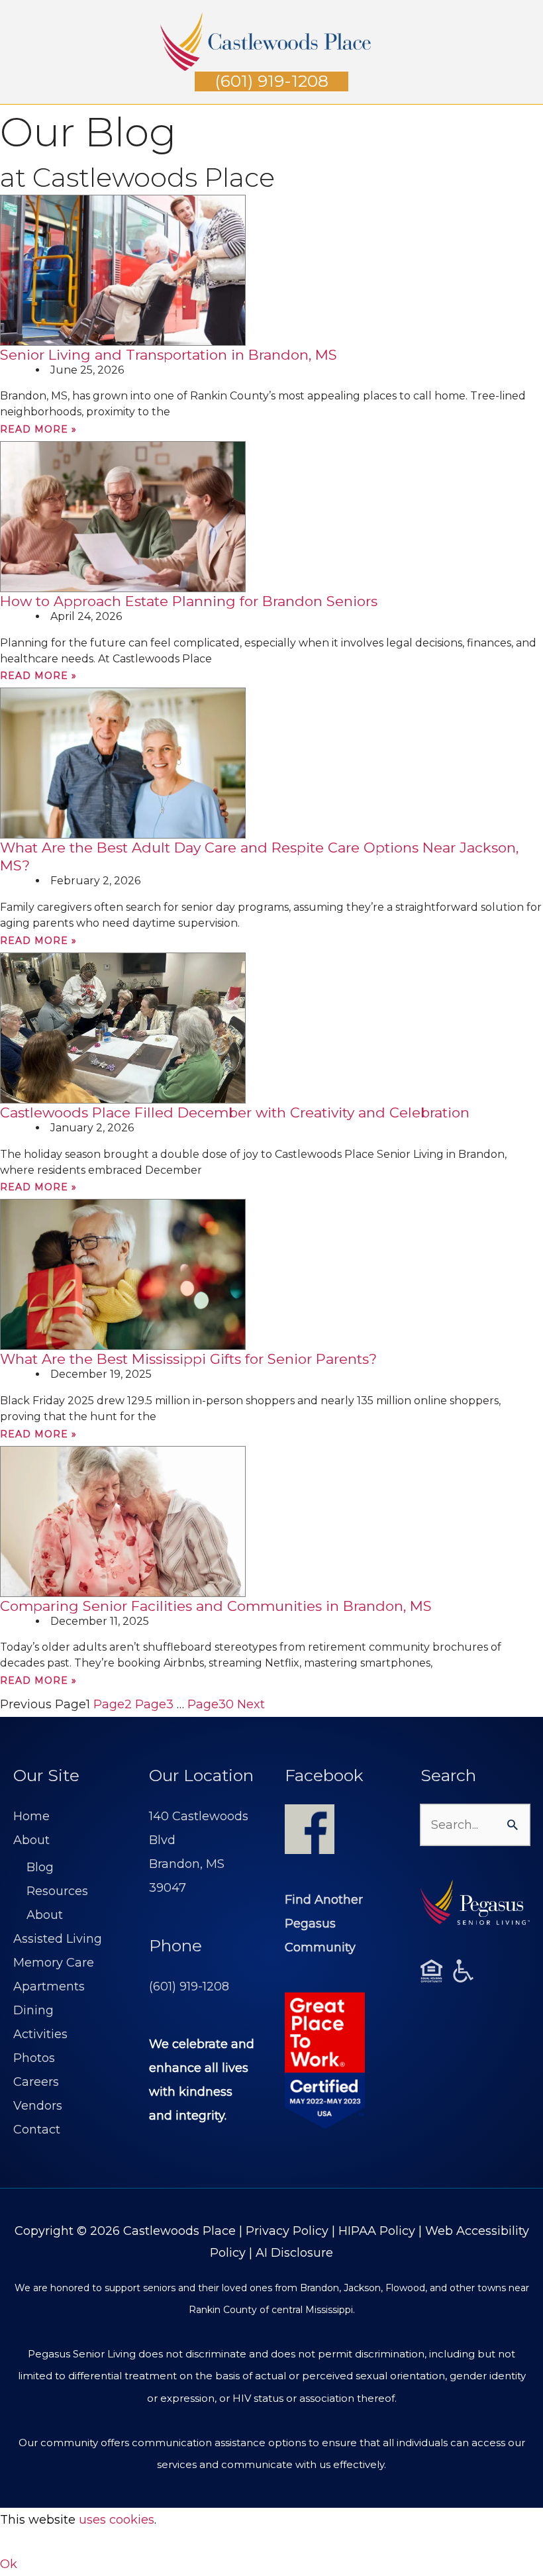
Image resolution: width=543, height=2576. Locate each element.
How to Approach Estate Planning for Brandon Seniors (189, 601)
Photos (34, 2058)
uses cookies (117, 2520)
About (31, 1840)
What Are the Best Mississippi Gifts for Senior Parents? (188, 1359)
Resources (57, 1891)
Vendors (38, 2106)
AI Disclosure (294, 2253)
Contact (37, 2130)
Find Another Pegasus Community (324, 1924)
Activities (40, 2034)
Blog (40, 1867)
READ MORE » (38, 429)
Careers (36, 2082)
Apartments (49, 1986)
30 (211, 1704)
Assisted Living (58, 1939)
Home (31, 1816)
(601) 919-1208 (189, 1986)
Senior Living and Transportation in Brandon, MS (169, 355)
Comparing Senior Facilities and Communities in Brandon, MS (216, 1606)
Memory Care (54, 1963)
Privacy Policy (287, 2231)
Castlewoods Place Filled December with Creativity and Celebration (235, 1112)
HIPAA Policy (377, 2231)
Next (251, 1704)
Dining (33, 2010)
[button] (271, 81)
